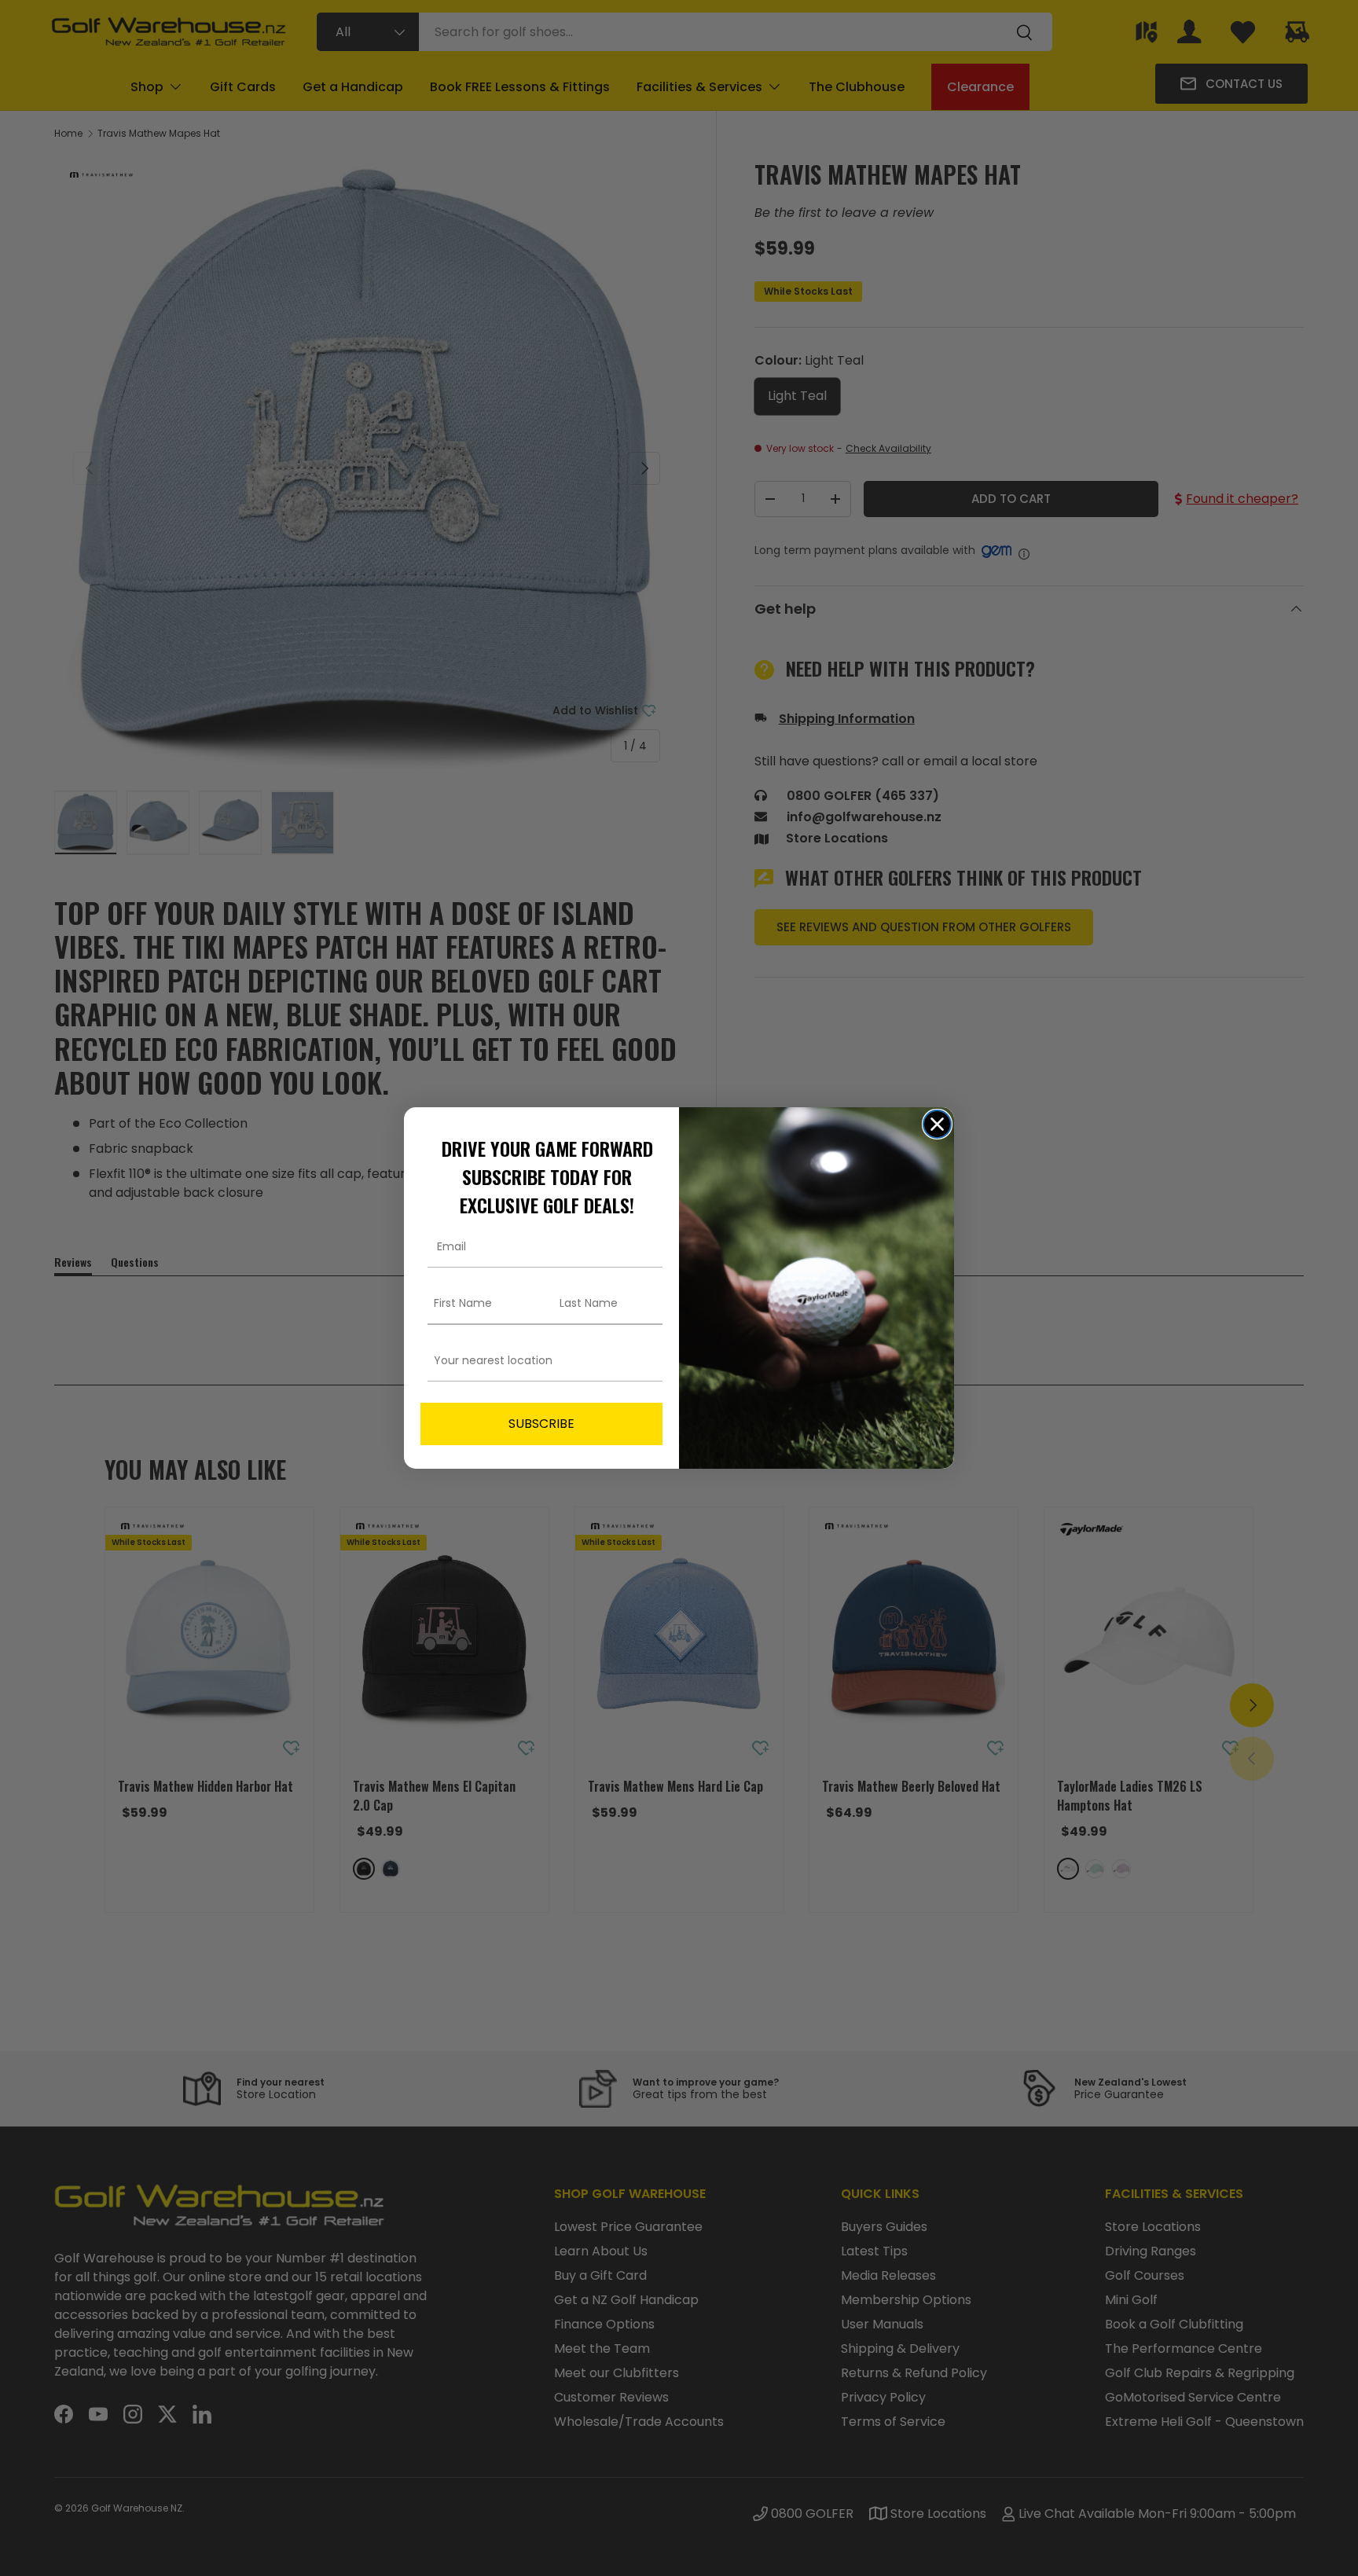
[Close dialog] (937, 1124)
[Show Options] (648, 1361)
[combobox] (537, 1361)
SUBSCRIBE (541, 1424)
